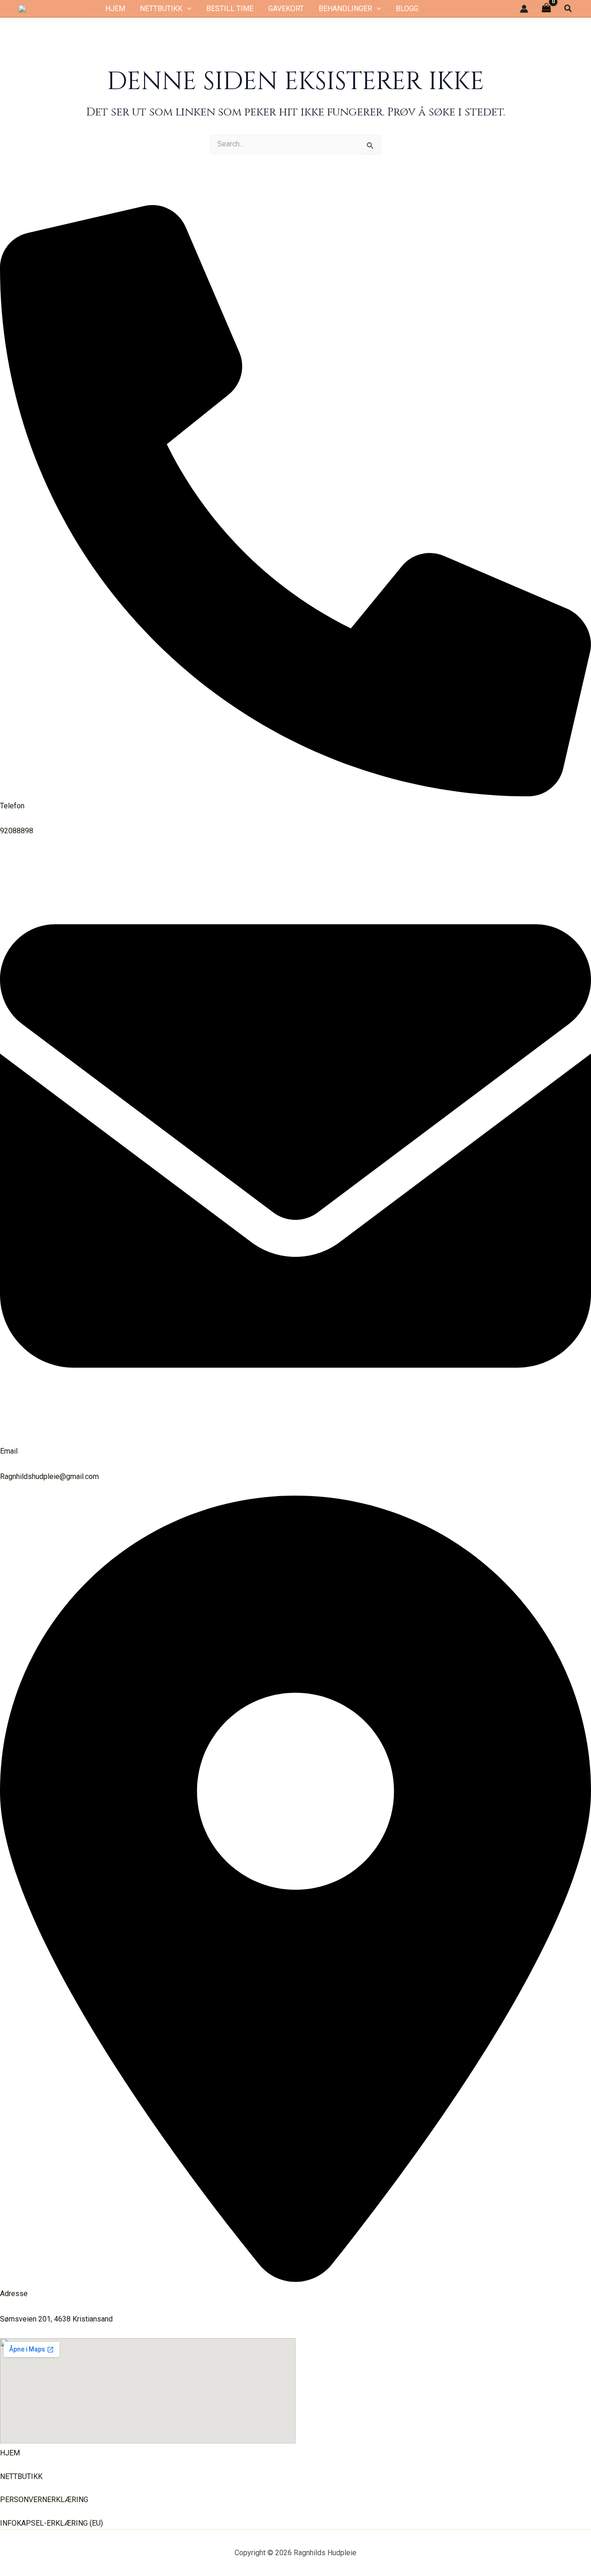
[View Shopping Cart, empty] (546, 9)
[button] (187, 9)
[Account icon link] (524, 9)
